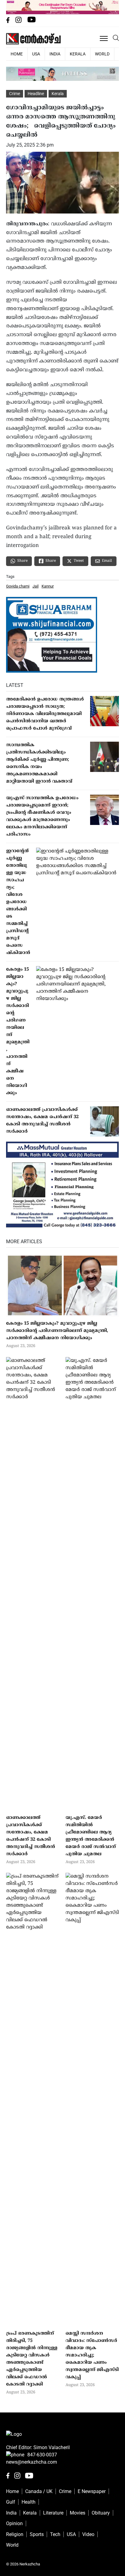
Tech (55, 2534)
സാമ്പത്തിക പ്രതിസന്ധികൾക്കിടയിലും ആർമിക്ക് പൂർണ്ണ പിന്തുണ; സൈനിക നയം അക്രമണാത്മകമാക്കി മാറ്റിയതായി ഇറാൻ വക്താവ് (39, 763)
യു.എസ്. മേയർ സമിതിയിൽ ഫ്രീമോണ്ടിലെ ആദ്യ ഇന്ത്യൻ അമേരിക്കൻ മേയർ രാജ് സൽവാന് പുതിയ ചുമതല (91, 1836)
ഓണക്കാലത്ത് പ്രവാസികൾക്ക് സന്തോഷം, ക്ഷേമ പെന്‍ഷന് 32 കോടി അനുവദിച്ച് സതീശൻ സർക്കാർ (42, 1121)
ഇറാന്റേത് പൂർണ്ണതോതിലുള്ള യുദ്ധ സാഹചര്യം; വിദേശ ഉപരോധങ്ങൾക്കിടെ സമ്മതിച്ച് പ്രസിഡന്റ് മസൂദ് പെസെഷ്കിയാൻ (18, 902)
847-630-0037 (42, 2455)
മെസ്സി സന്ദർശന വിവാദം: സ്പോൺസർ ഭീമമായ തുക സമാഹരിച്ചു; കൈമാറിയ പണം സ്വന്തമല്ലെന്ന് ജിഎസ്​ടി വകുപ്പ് (92, 2355)
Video (88, 2534)
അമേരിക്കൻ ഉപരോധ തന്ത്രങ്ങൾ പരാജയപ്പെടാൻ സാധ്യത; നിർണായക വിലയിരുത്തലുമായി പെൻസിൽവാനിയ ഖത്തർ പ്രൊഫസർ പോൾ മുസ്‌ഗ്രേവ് (45, 714)
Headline (36, 94)
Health (29, 2502)
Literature (53, 2513)
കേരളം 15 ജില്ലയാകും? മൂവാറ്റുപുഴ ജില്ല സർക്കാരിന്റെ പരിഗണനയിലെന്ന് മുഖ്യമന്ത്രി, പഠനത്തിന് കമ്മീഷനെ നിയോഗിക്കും (18, 1031)
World (102, 54)
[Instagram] (19, 21)
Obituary (101, 2513)
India (55, 54)
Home (12, 2491)
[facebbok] (8, 21)
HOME (17, 54)
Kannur (48, 586)
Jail (35, 586)
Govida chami (18, 586)
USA (36, 54)
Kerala (78, 54)
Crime (15, 94)
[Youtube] (32, 21)
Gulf (11, 2502)
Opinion (14, 2523)
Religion (15, 2534)
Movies (78, 2513)
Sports (37, 2534)
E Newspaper (92, 2491)
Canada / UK (39, 2491)
